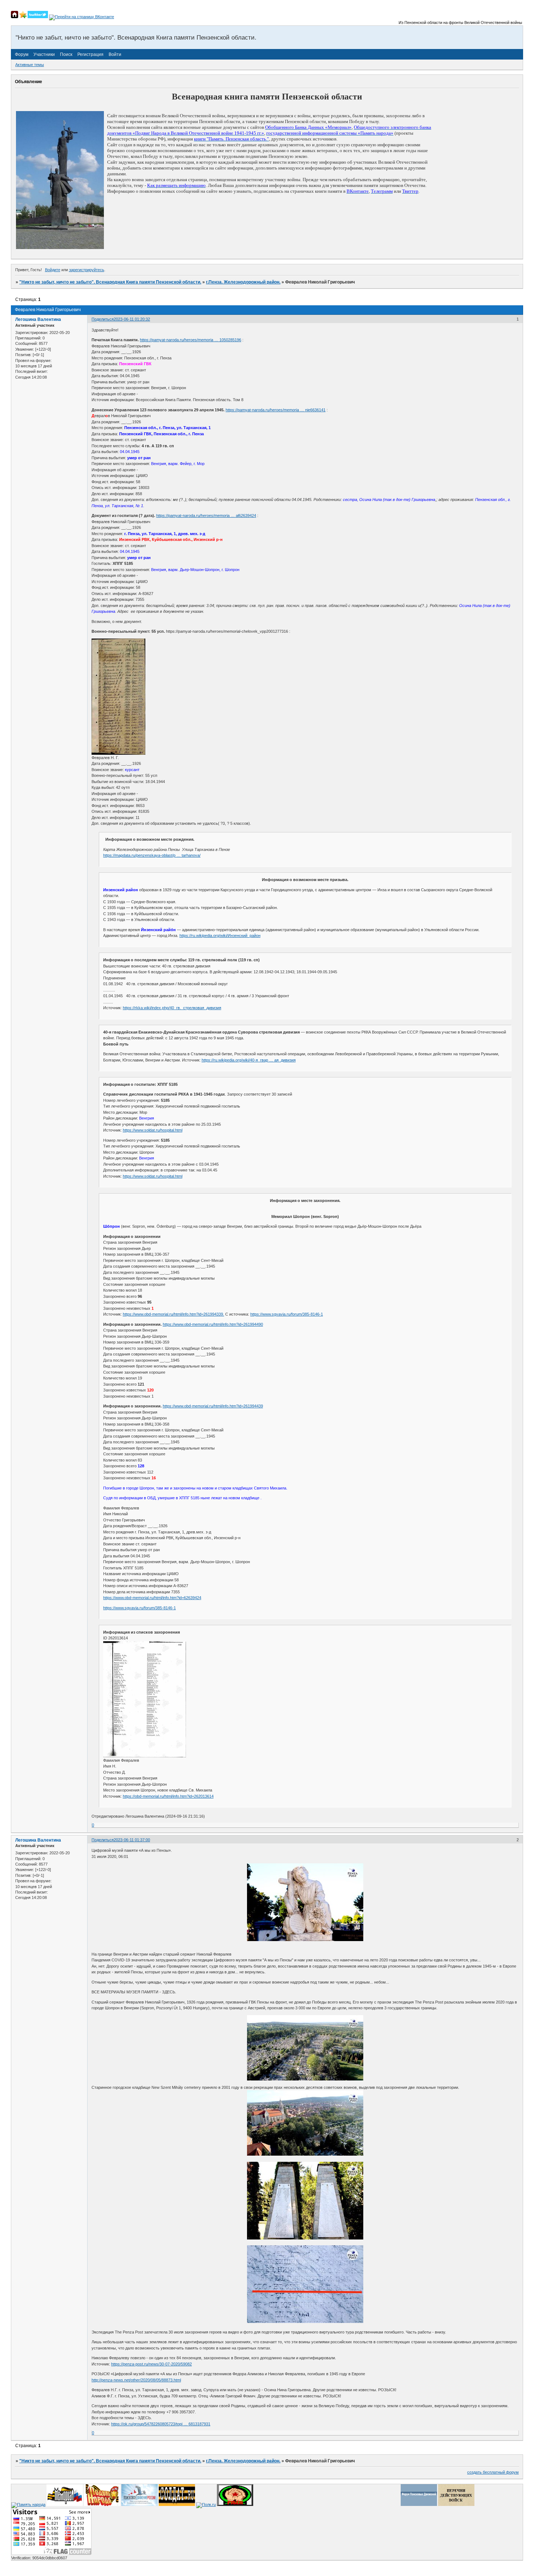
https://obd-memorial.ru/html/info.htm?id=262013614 (168, 1796)
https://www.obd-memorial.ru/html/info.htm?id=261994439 (213, 1406)
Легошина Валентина (38, 319)
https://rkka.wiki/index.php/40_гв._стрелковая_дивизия (172, 1008)
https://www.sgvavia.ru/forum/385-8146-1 (287, 1314)
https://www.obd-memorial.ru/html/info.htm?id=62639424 (152, 1598)
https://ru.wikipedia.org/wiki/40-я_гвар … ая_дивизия (249, 1060)
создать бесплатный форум (493, 2472)
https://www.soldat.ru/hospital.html (153, 1130)
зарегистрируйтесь (87, 270)
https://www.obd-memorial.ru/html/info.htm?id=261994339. (173, 1314)
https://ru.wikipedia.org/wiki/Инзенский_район (220, 936)
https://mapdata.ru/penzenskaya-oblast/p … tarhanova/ (152, 855)
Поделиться (103, 319)
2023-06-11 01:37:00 (132, 1840)
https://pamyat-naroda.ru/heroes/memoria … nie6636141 (276, 410)
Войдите (53, 270)
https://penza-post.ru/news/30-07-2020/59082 (151, 2364)
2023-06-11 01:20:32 (132, 319)
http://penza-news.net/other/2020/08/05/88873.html (136, 2380)
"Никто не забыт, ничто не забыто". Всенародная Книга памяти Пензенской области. (110, 282)
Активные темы (30, 65)
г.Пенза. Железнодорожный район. (243, 282)
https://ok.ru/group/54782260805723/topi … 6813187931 (161, 2424)
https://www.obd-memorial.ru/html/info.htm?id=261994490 (213, 1324)
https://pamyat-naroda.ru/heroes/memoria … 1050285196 (191, 340)
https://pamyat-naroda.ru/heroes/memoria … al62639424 (206, 515)
